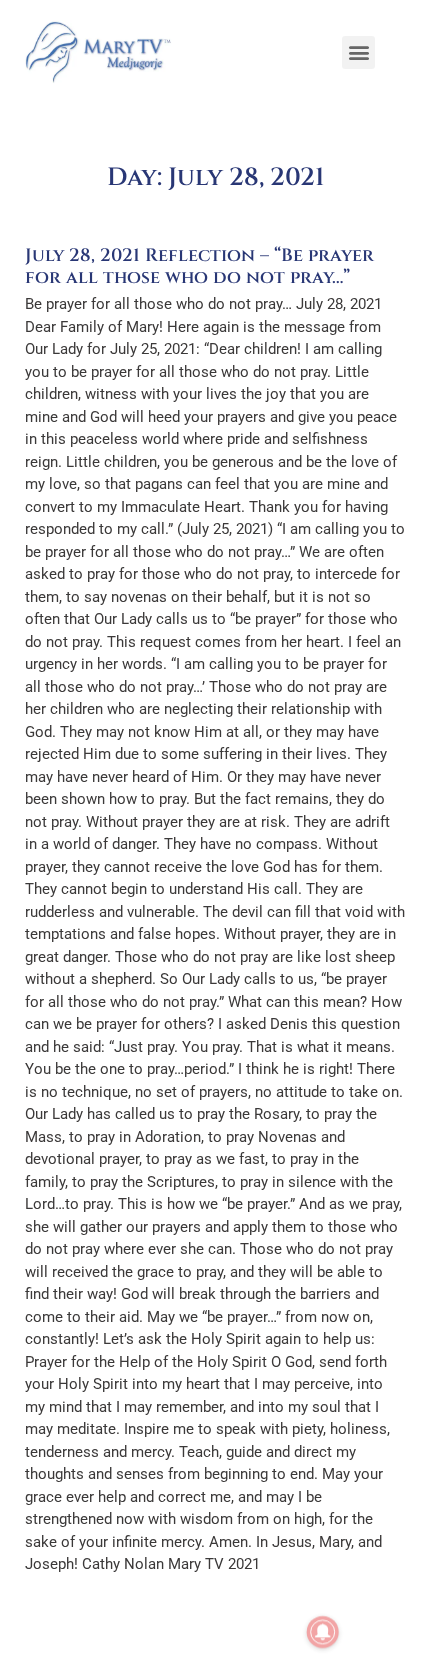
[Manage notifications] (323, 1632)
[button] (358, 52)
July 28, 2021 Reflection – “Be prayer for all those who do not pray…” (199, 266)
